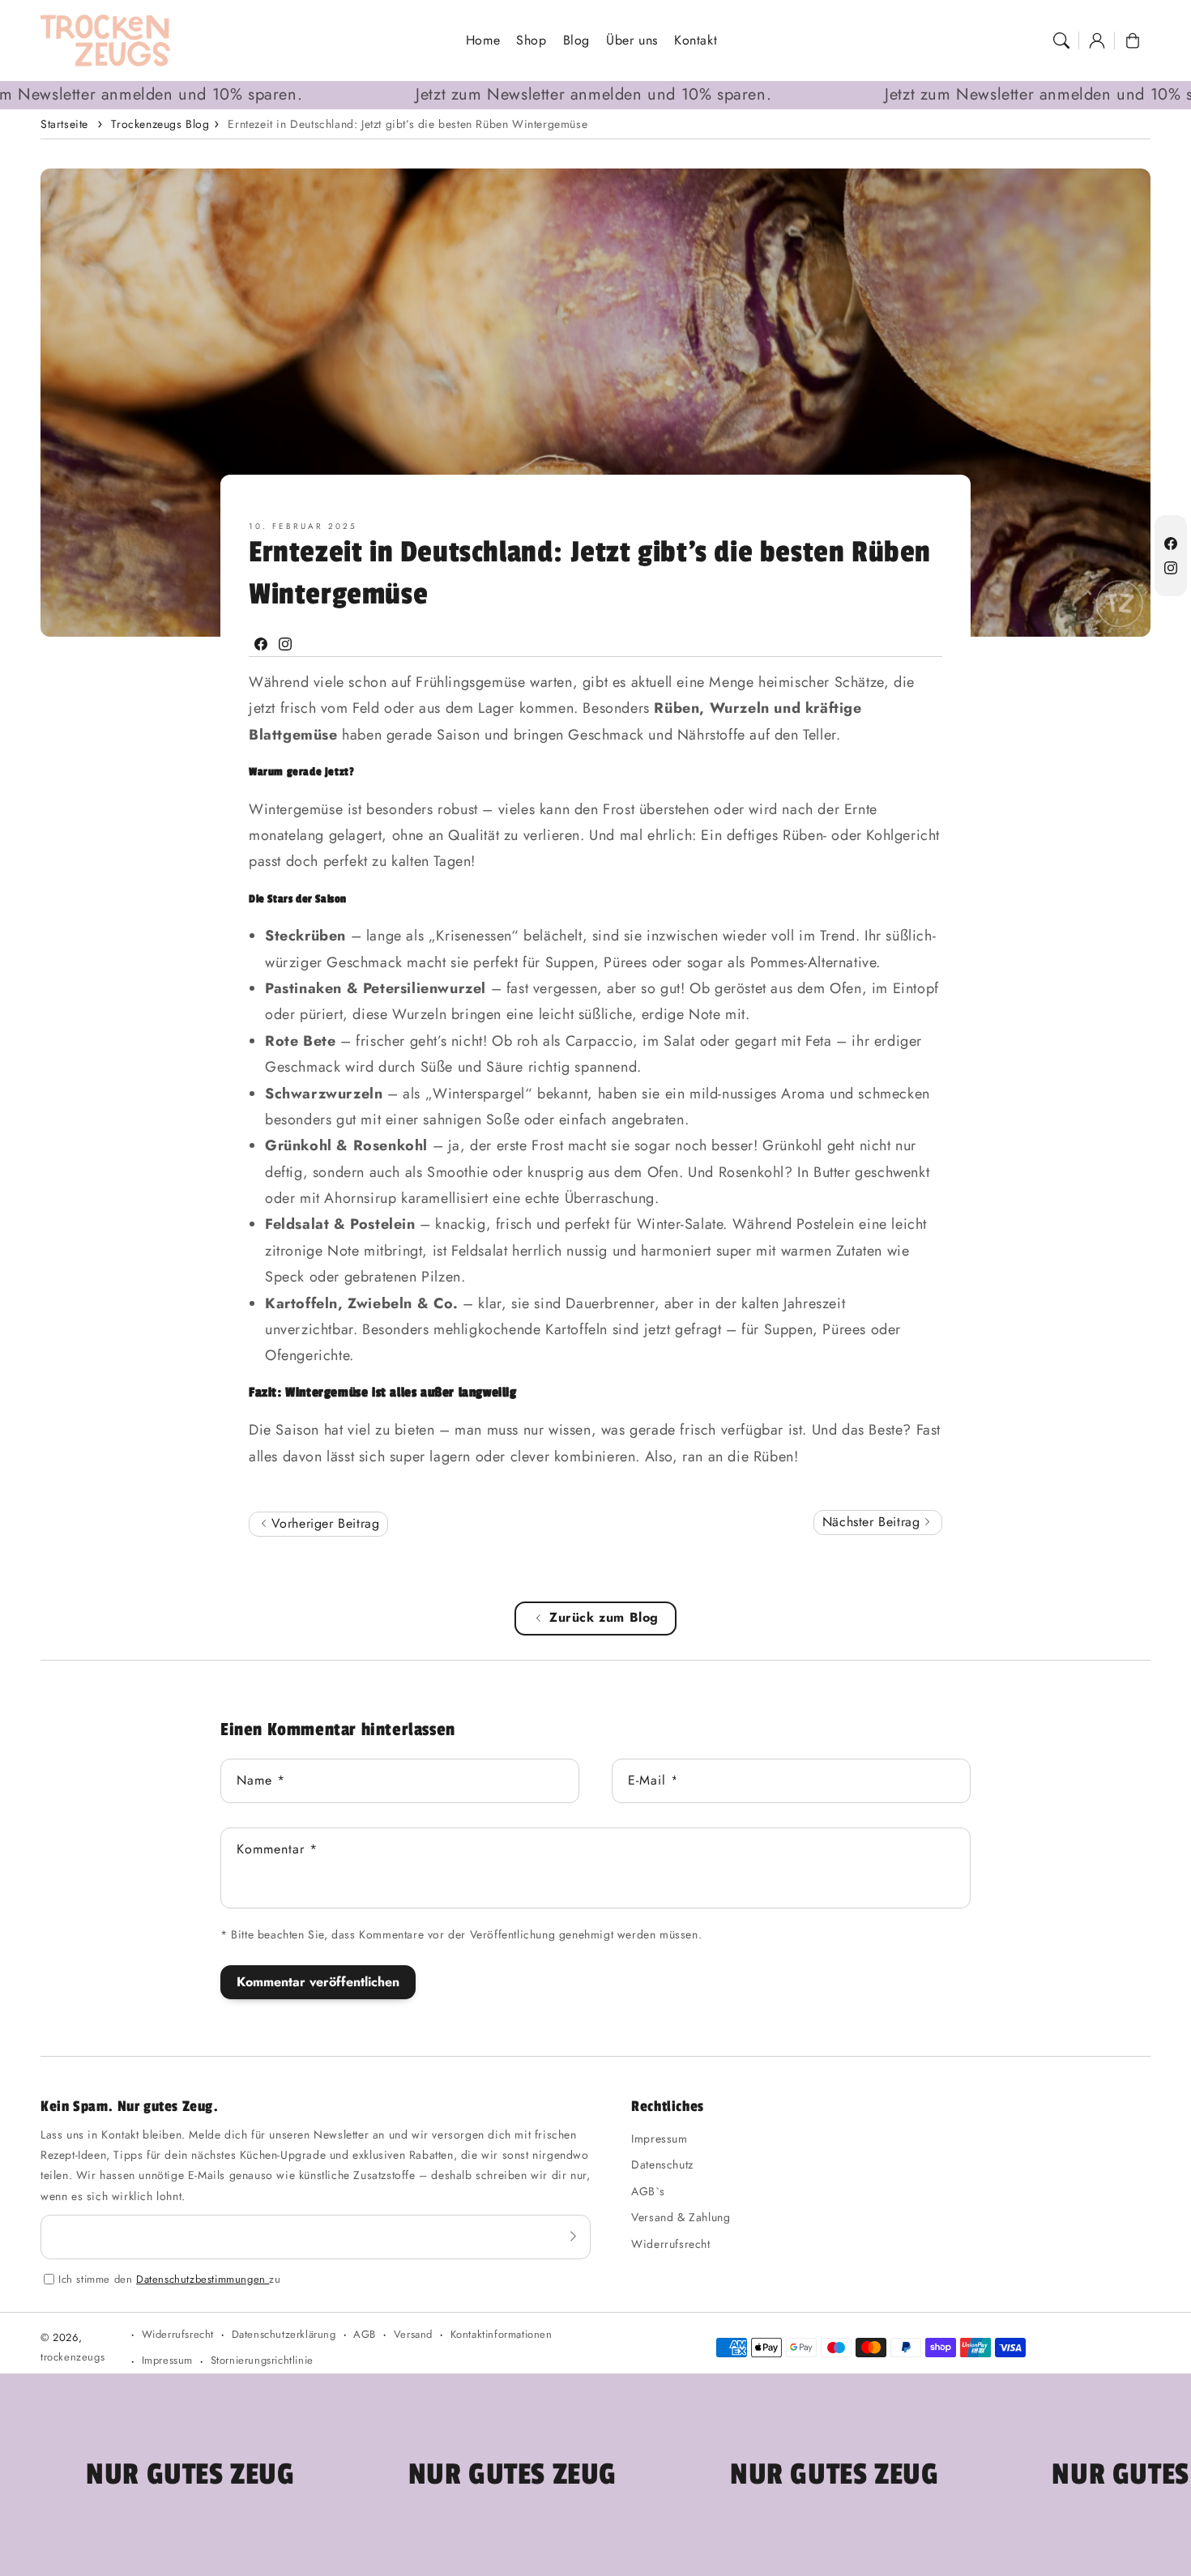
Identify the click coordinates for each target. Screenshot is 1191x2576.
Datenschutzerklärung (284, 2334)
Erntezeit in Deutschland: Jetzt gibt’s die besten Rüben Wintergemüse (408, 124)
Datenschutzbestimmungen (203, 2279)
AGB (365, 2334)
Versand (413, 2334)
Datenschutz (662, 2164)
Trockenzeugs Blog (160, 124)
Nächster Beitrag (873, 1522)
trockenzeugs (73, 2357)
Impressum (659, 2139)
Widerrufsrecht (670, 2244)
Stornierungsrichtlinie (262, 2360)
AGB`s (648, 2191)
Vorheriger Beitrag (323, 1523)
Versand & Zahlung (681, 2217)
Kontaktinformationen (502, 2334)
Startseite (64, 124)
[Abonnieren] (573, 2237)
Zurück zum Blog (604, 1617)
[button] (1061, 41)
